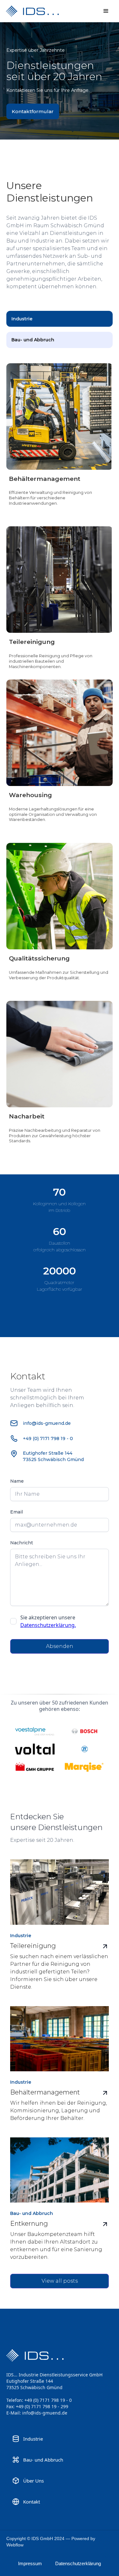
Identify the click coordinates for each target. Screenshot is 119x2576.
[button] (106, 11)
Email (17, 1512)
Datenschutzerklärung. (48, 1625)
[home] (44, 11)
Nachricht (22, 1543)
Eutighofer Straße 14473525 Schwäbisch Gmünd (53, 1456)
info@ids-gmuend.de (47, 1423)
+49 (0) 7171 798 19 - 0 (48, 1438)
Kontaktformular (33, 111)
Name (17, 1481)
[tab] (60, 319)
